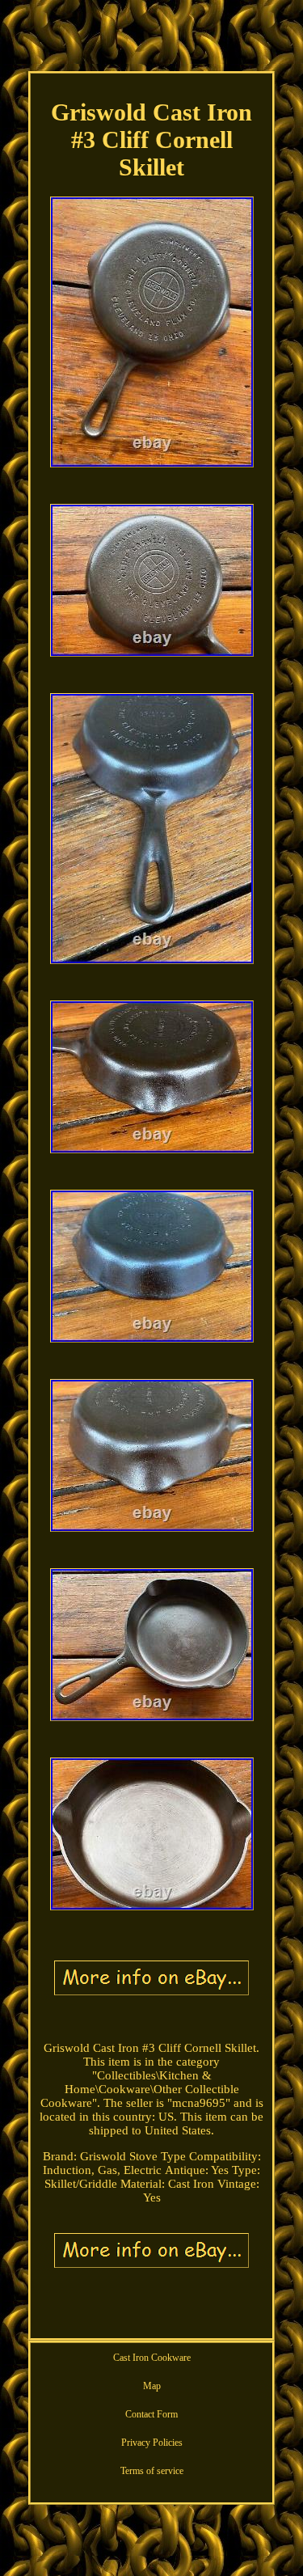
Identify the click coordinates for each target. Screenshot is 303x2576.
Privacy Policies (152, 2443)
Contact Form (151, 2414)
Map (152, 2386)
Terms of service (152, 2471)
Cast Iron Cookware (152, 2358)
